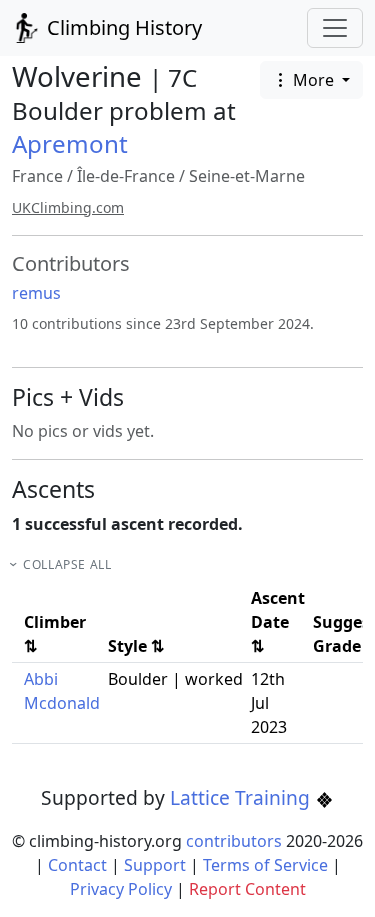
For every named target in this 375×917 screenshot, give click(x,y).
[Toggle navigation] (335, 28)
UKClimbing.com (68, 207)
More (313, 80)
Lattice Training (242, 797)
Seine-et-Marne (247, 176)
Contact (77, 865)
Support (155, 865)
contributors (234, 841)
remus (36, 293)
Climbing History (122, 27)
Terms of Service (265, 865)
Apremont (70, 143)
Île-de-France (126, 176)
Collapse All (67, 564)
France (37, 176)
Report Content (247, 889)
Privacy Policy (121, 889)
